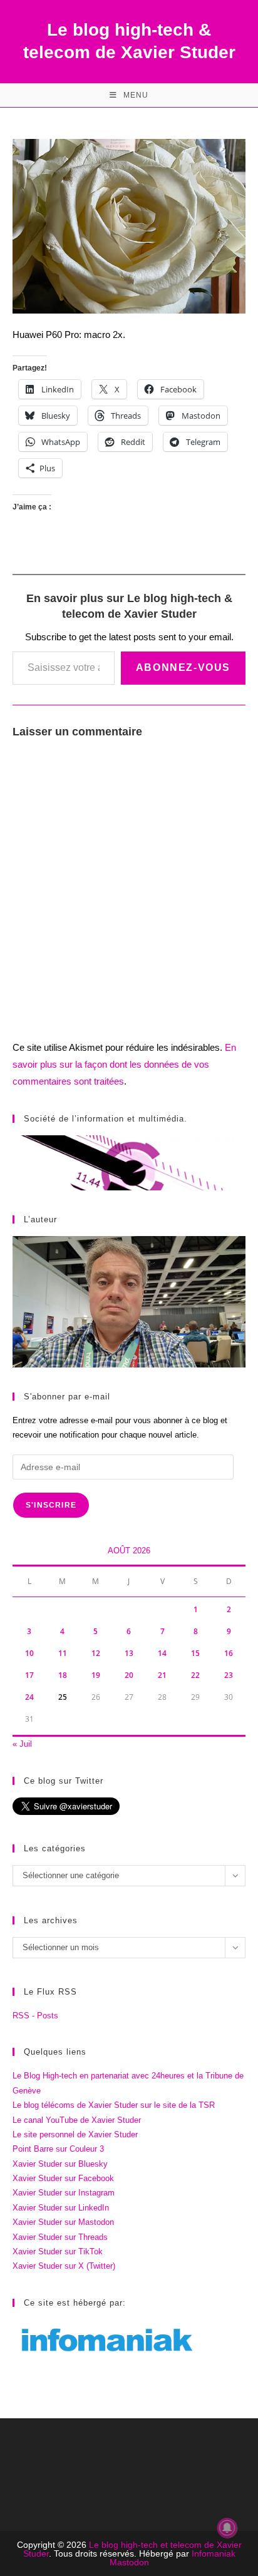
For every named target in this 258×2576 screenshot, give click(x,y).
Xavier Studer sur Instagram (64, 2193)
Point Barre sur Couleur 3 (58, 2149)
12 (96, 1653)
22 (195, 1675)
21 (162, 1675)
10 (29, 1653)
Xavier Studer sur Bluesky (60, 2164)
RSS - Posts (35, 2016)
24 (29, 1697)
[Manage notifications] (227, 2528)
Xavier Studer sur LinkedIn (61, 2208)
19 (96, 1675)
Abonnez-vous (183, 667)
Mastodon (129, 2562)
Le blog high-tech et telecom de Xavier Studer (132, 2549)
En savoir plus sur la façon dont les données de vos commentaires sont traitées (124, 1064)
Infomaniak (214, 2553)
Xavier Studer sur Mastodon (63, 2222)
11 (63, 1653)
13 (129, 1653)
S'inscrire (51, 1505)
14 (162, 1653)
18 (63, 1675)
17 (29, 1675)
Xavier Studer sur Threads (60, 2237)
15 (195, 1653)
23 (229, 1675)
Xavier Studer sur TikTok (58, 2251)
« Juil (22, 1744)
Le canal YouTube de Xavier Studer (77, 2120)
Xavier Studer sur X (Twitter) (64, 2266)
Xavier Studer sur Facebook (63, 2178)
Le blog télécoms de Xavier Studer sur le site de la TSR (114, 2105)
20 (129, 1675)
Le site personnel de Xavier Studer (75, 2134)
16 (229, 1653)
